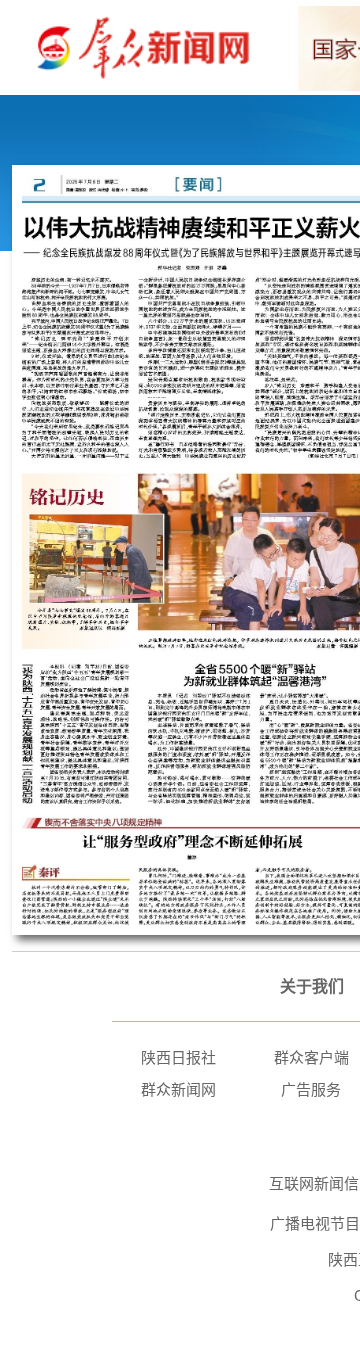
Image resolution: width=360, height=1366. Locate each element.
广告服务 (311, 1089)
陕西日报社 (178, 1057)
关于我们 (312, 986)
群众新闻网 (178, 1089)
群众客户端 (311, 1057)
